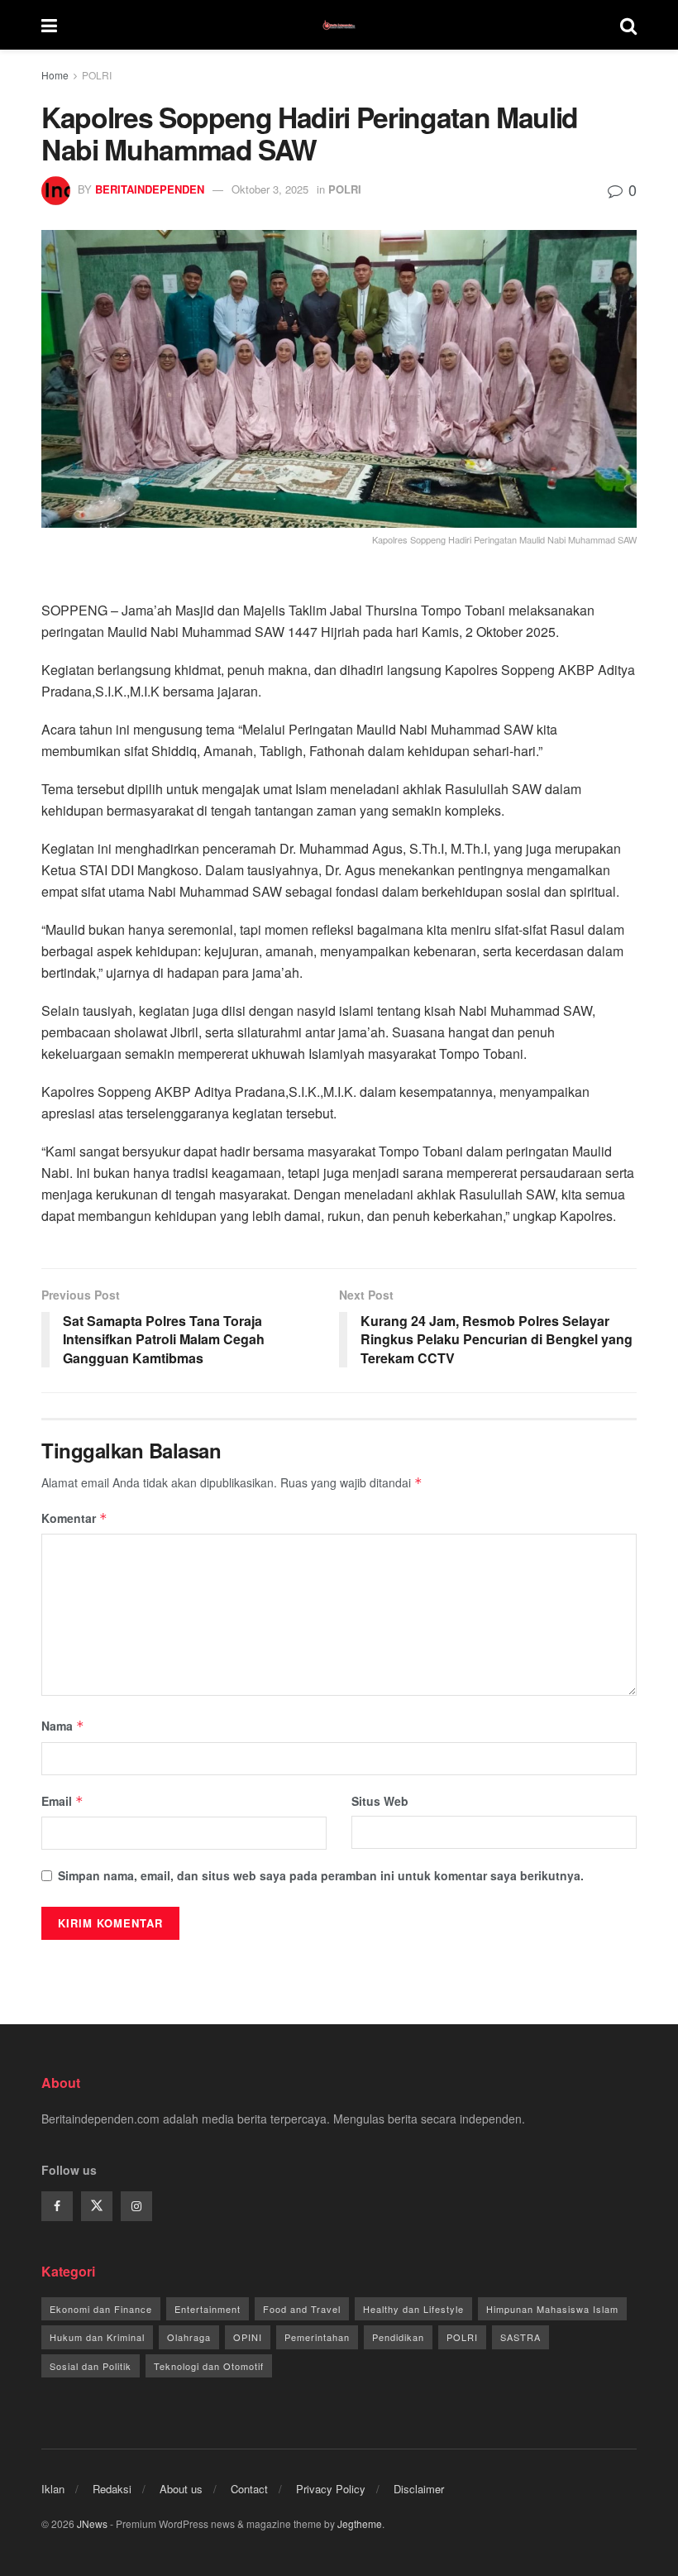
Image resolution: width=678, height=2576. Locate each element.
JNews (92, 2523)
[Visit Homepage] (339, 25)
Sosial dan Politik (91, 2366)
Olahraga (189, 2337)
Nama (63, 1726)
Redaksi (112, 2489)
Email (62, 1801)
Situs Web (380, 1801)
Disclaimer (419, 2489)
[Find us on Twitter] (97, 2206)
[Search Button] (628, 25)
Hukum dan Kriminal (97, 2337)
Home (55, 75)
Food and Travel (302, 2309)
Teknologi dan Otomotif (209, 2366)
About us (181, 2489)
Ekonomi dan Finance (101, 2309)
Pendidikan (398, 2337)
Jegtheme (360, 2523)
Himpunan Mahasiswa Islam (552, 2309)
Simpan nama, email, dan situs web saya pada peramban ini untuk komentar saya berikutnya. (321, 1875)
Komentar (74, 1518)
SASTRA (520, 2337)
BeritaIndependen (150, 189)
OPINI (248, 2337)
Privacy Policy (331, 2489)
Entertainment (208, 2309)
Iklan (53, 2489)
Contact (249, 2489)
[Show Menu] (49, 25)
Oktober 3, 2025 (270, 189)
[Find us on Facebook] (57, 2206)
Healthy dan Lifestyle (413, 2309)
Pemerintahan (317, 2337)
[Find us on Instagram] (136, 2206)
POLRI (97, 75)
